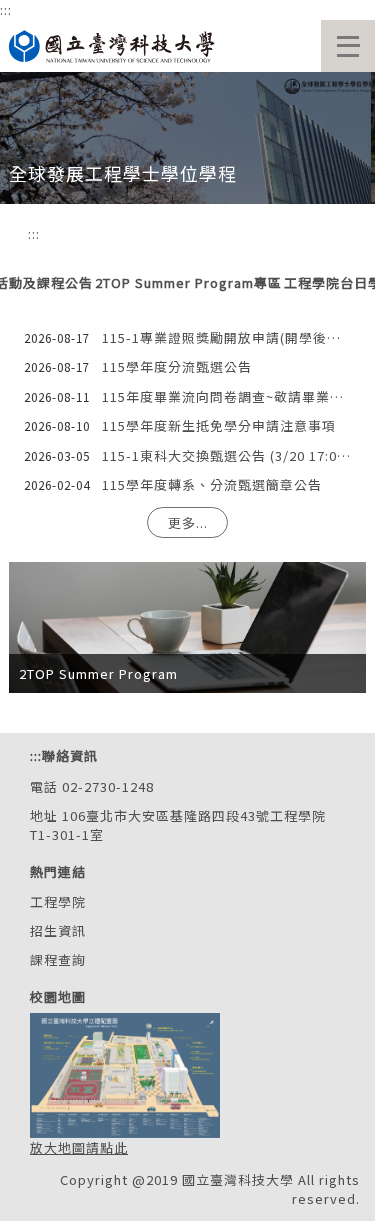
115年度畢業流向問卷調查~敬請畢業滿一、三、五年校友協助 (226, 396)
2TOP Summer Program (98, 673)
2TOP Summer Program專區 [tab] (188, 283)
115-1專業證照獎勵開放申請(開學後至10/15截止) (226, 337)
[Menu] (348, 46)
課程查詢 (58, 959)
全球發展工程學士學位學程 (123, 173)
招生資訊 (58, 930)
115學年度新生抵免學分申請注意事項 (219, 425)
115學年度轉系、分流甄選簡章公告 (212, 484)
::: (6, 9)
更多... (188, 522)
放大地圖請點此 (79, 1147)
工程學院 (58, 901)
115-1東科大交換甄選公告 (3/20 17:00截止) (226, 455)
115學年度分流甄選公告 (177, 366)
